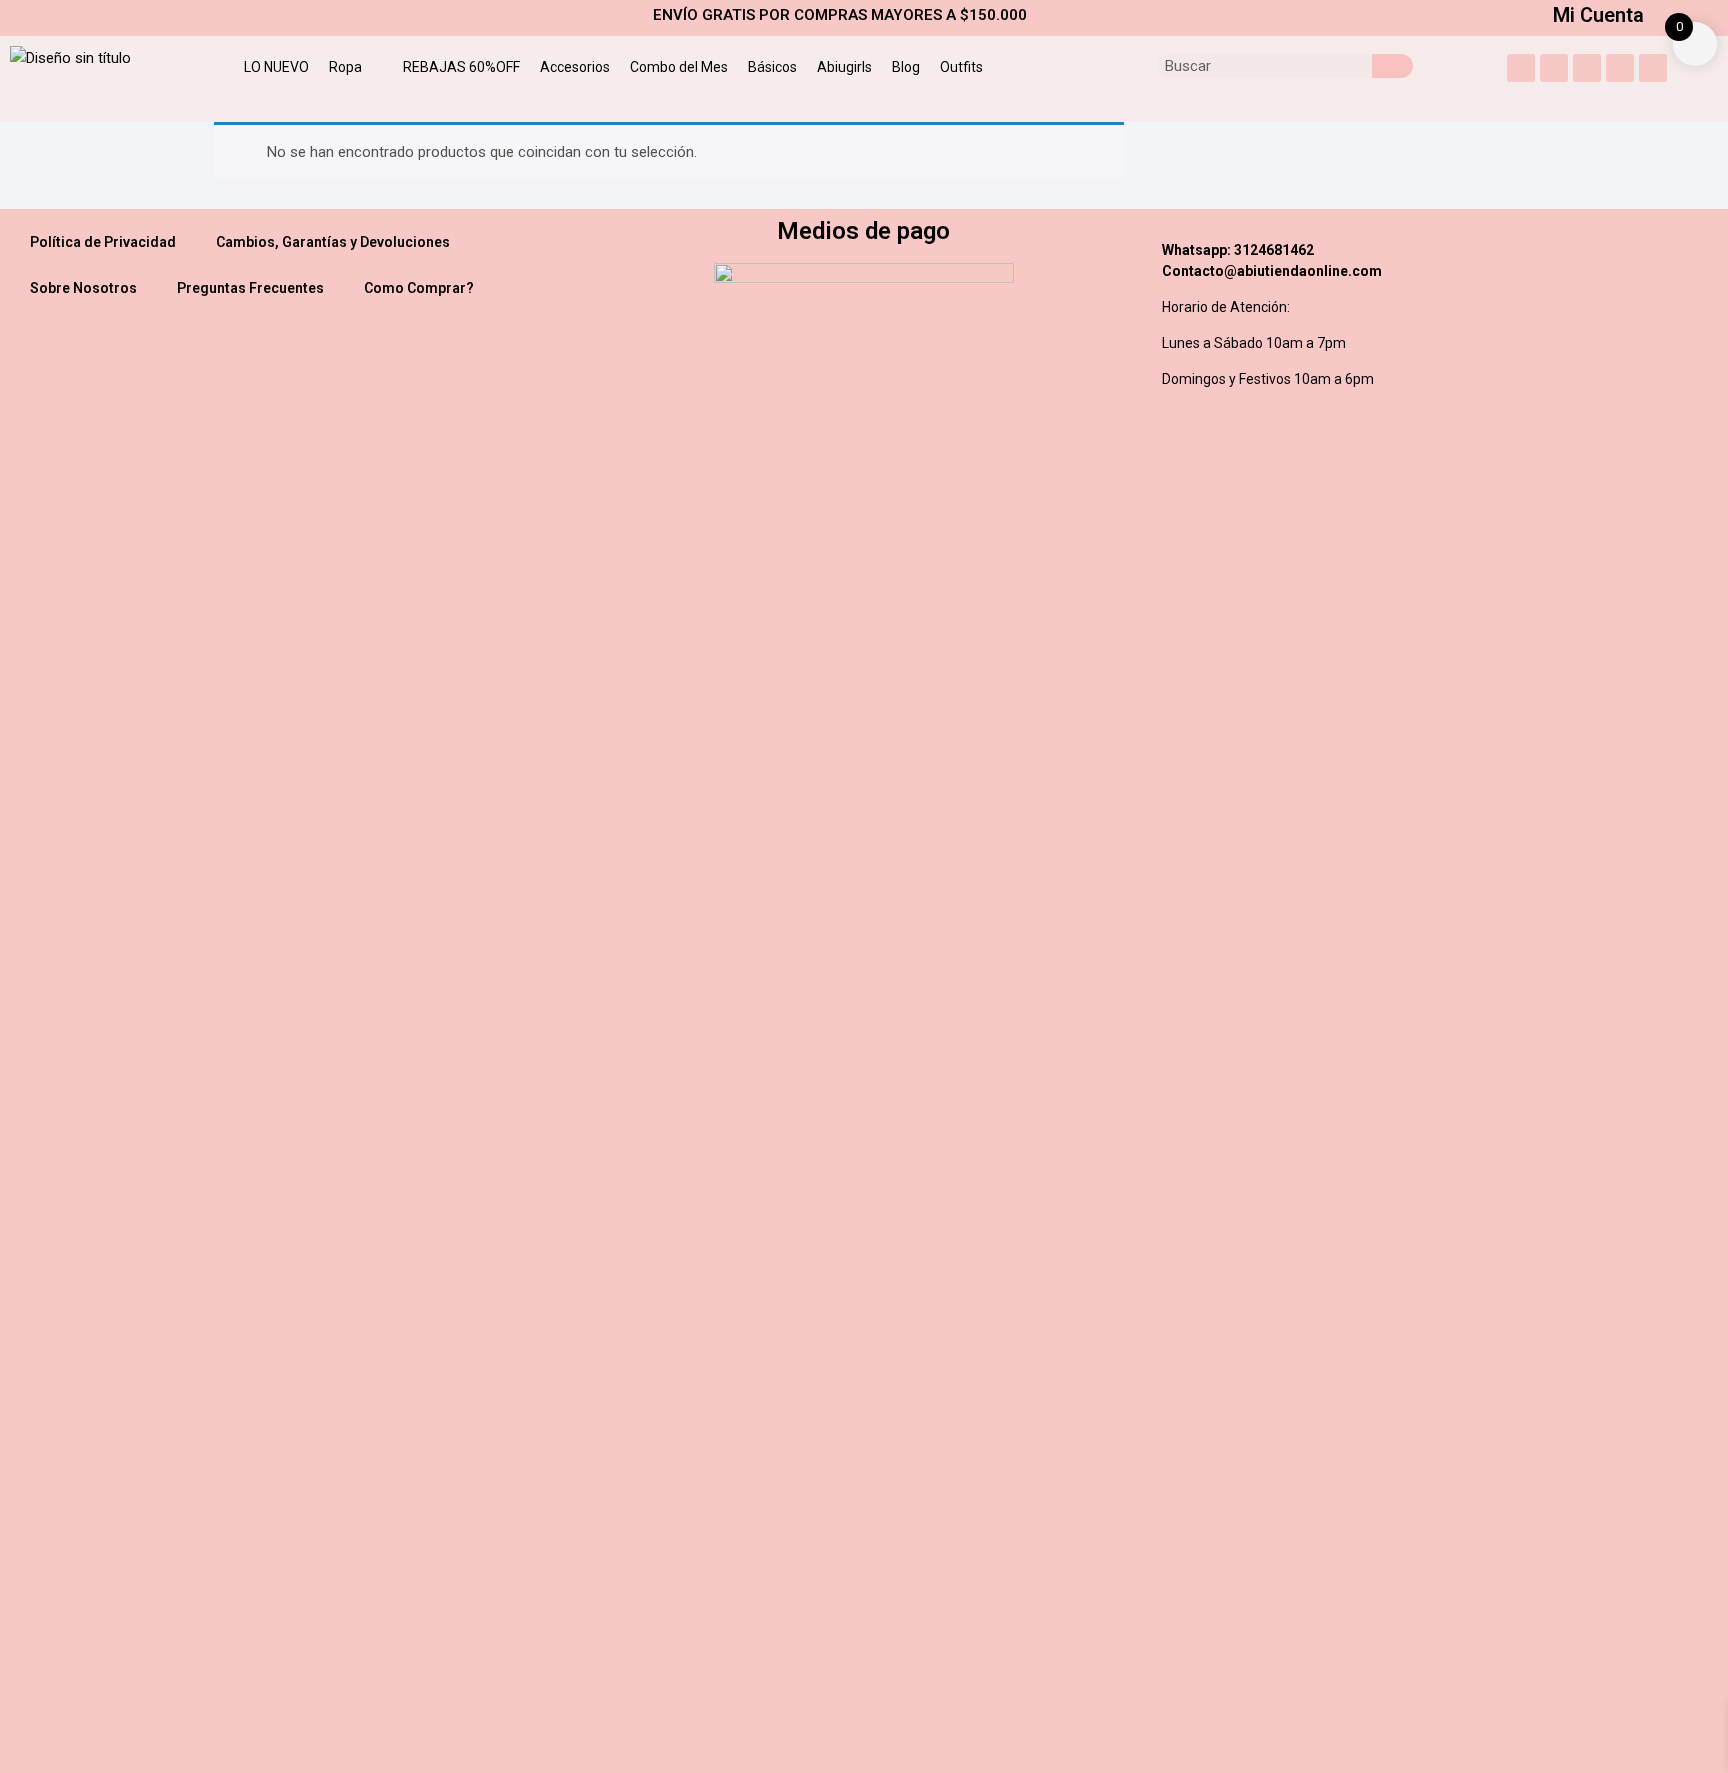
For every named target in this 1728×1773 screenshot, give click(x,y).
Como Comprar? (419, 288)
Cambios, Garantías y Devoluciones (333, 242)
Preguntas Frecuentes (250, 288)
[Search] (1392, 66)
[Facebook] (1587, 68)
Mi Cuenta (1598, 15)
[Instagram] (1521, 68)
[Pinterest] (1620, 68)
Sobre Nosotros (83, 288)
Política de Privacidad (103, 242)
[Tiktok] (1653, 68)
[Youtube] (1554, 68)
